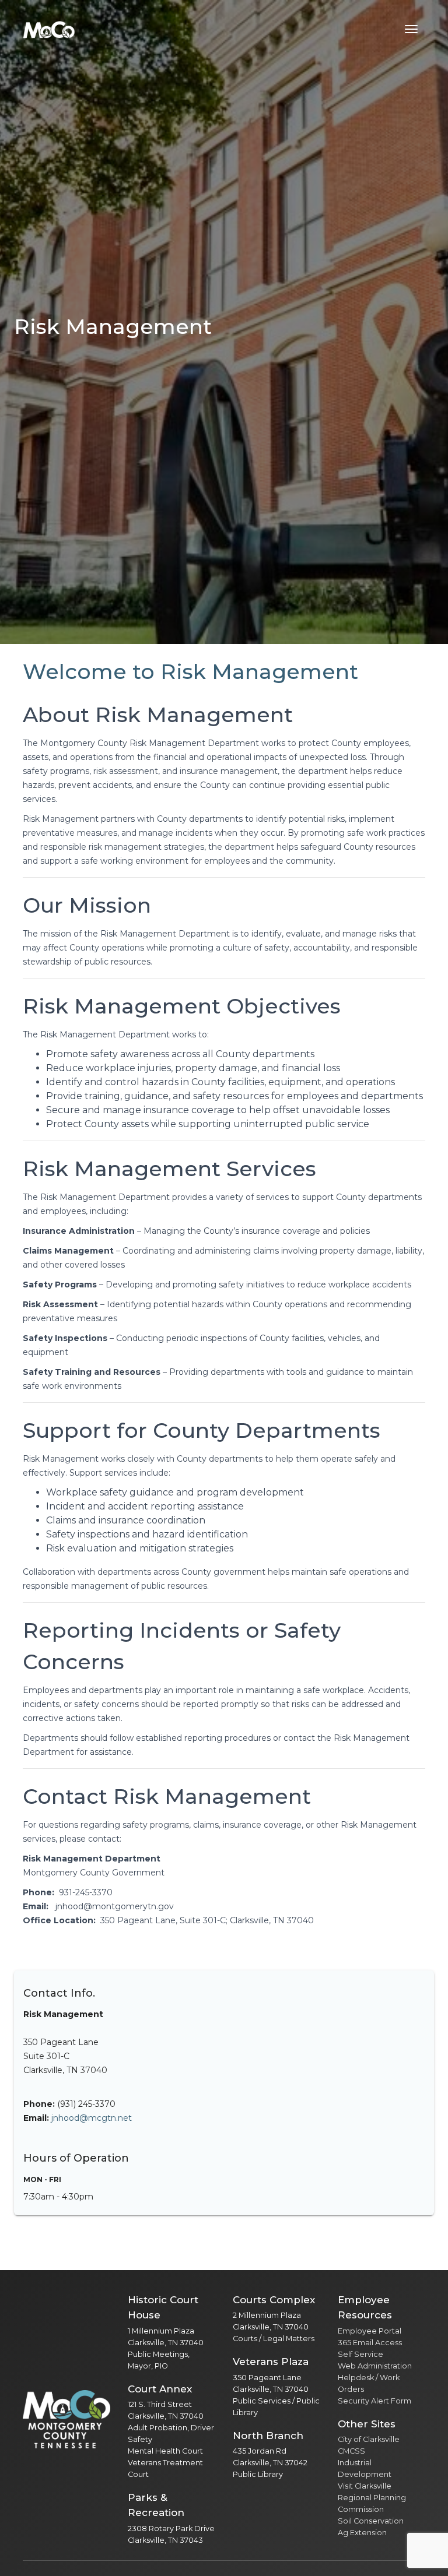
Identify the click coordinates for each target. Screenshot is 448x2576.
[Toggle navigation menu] (411, 29)
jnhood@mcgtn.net (92, 2118)
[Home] (49, 29)
